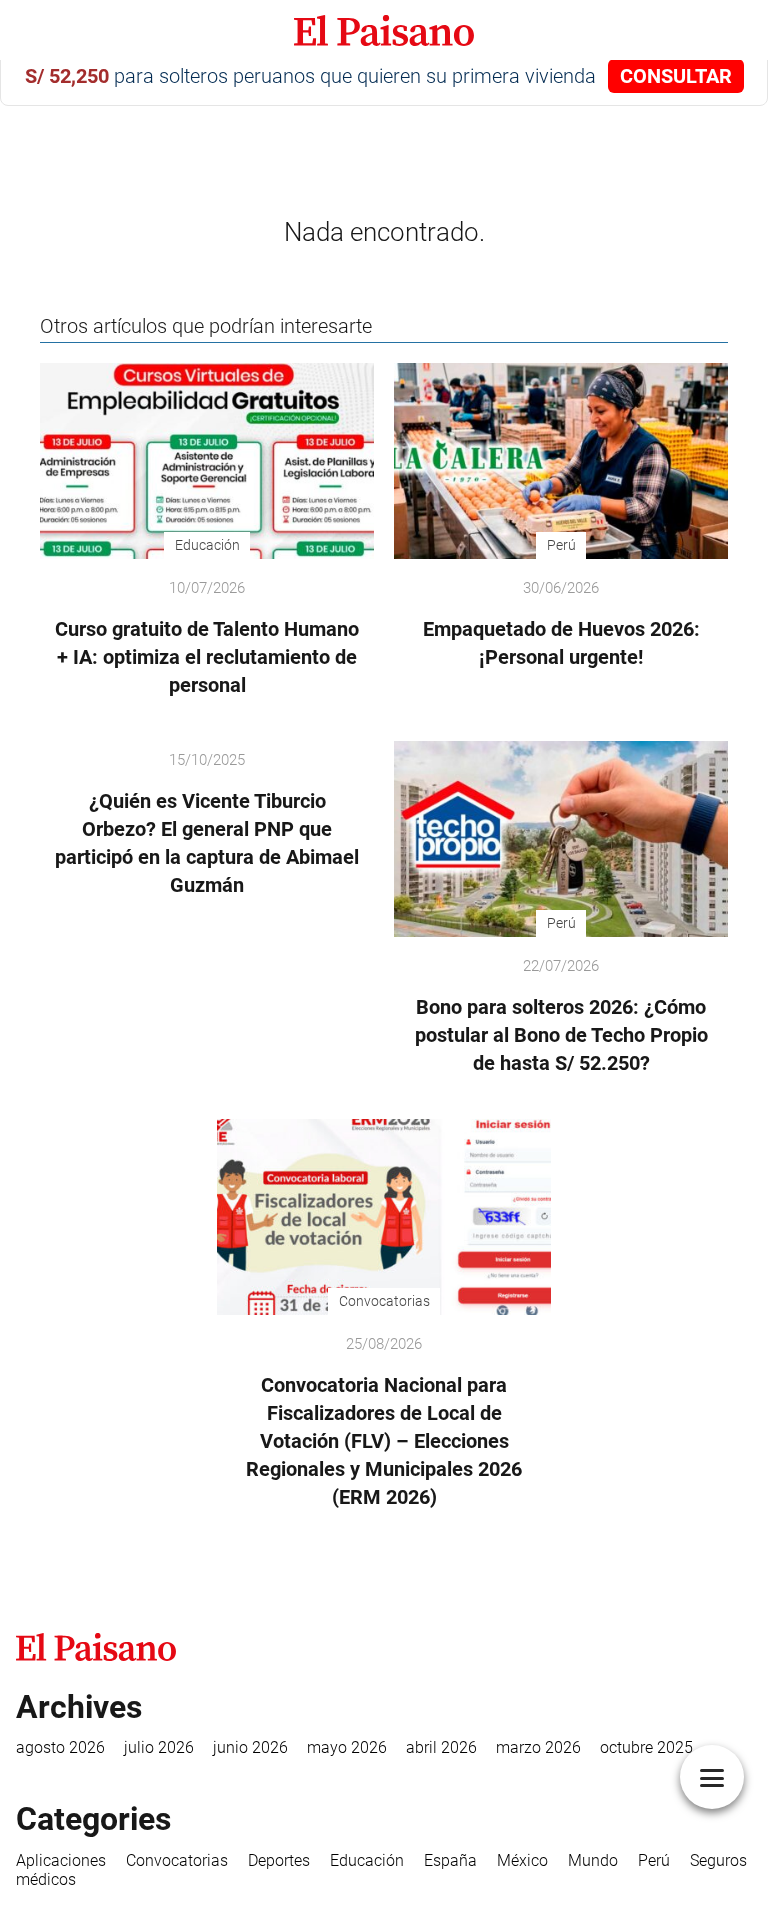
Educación (367, 1860)
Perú (654, 1860)
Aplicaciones (61, 1860)
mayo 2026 (347, 1747)
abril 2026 (441, 1747)
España (450, 1860)
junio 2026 (250, 1747)
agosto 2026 (60, 1747)
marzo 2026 (538, 1747)
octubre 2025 (646, 1747)
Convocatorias (177, 1860)
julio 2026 (159, 1747)
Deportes (279, 1860)
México (522, 1860)
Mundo (593, 1860)
